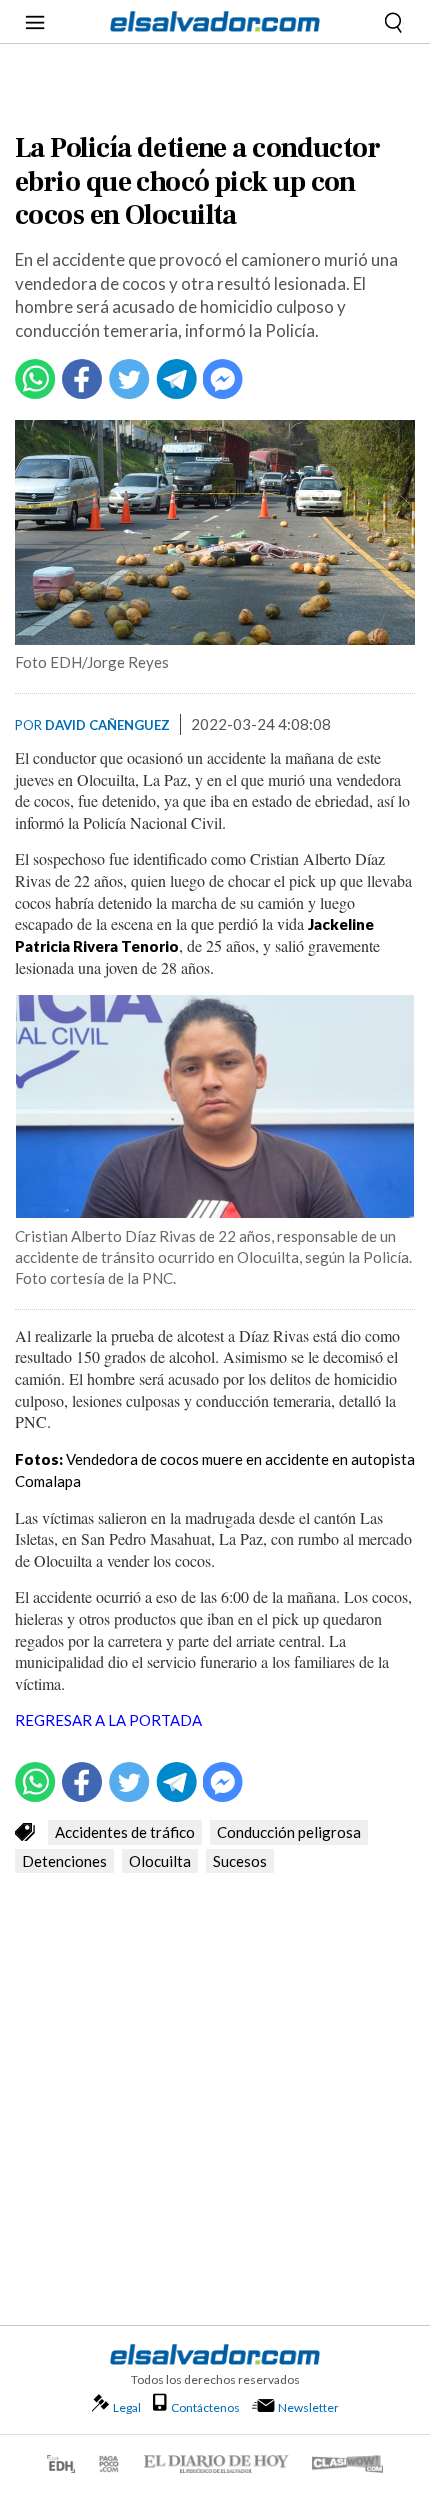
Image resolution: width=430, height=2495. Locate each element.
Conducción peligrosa (289, 1832)
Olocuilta (160, 1861)
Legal (127, 2407)
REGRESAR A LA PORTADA (110, 1720)
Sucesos (240, 1861)
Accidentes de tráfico (125, 1832)
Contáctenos (205, 2407)
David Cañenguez (107, 725)
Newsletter (308, 2407)
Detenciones (64, 1861)
